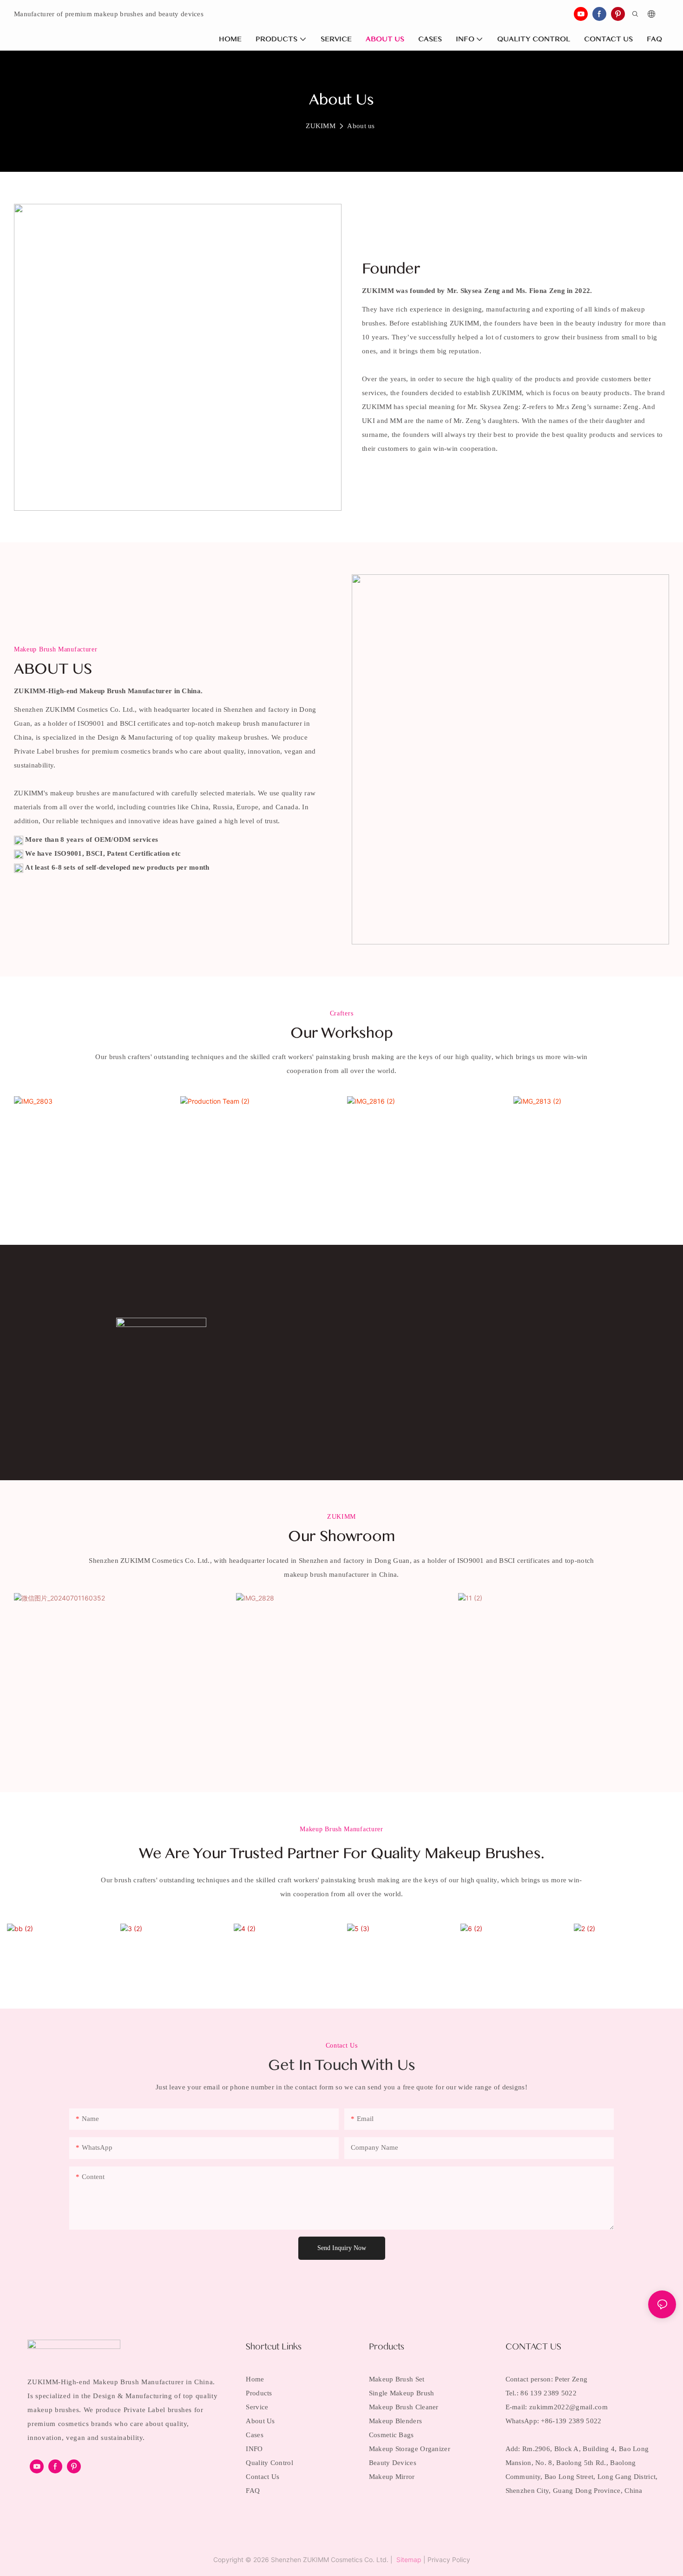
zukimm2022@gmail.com (568, 2407)
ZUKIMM (321, 126)
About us (361, 126)
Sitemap (408, 2560)
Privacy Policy (449, 2560)
